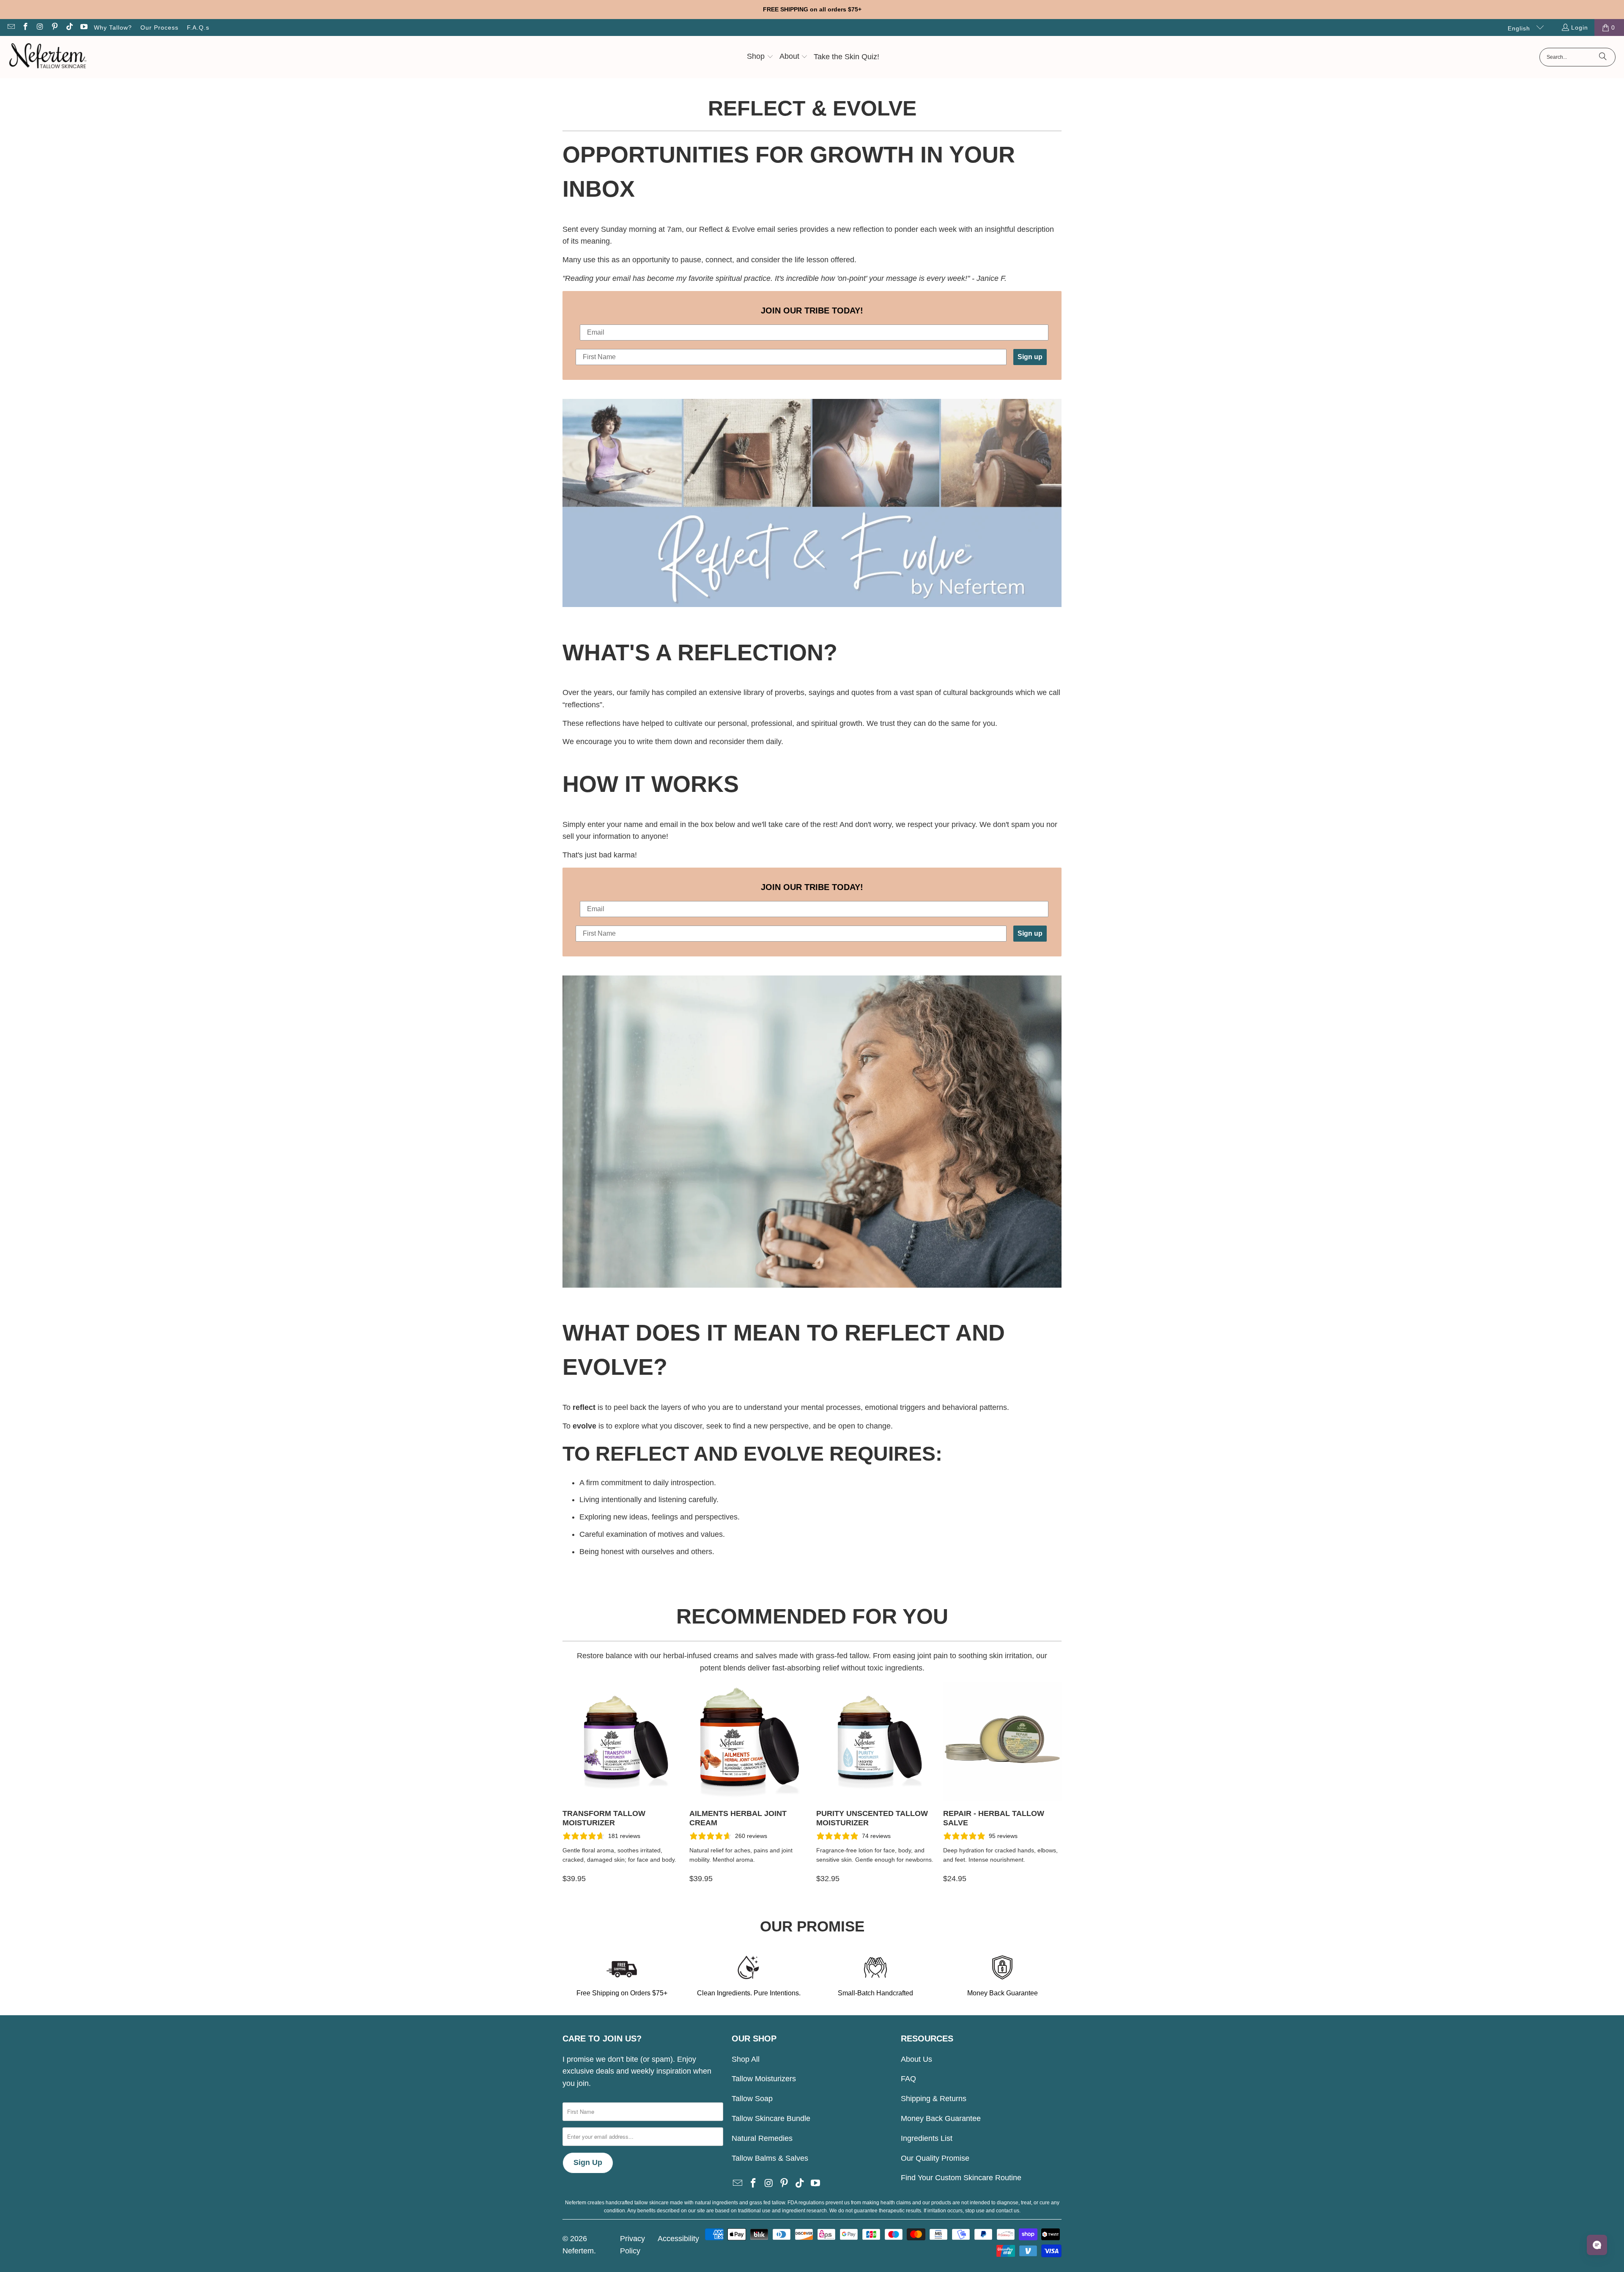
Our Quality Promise (935, 2158)
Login (1580, 27)
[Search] (1603, 57)
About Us (916, 2059)
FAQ (908, 2079)
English (1520, 28)
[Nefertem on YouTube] (84, 27)
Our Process (159, 27)
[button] (760, 57)
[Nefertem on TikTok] (69, 27)
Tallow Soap (752, 2099)
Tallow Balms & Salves (770, 2158)
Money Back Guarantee (941, 2118)
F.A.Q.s (198, 27)
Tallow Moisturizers (764, 2079)
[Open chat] (1597, 2245)
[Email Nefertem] (11, 27)
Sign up (1030, 357)
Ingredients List (927, 2138)
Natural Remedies (762, 2138)
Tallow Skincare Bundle (771, 2118)
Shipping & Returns (934, 2099)
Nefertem (578, 2251)
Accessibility (678, 2239)
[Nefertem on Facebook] (25, 27)
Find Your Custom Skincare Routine (961, 2178)
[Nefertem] (48, 57)
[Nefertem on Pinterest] (55, 27)
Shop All (746, 2059)
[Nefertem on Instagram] (40, 27)
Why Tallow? (113, 27)
